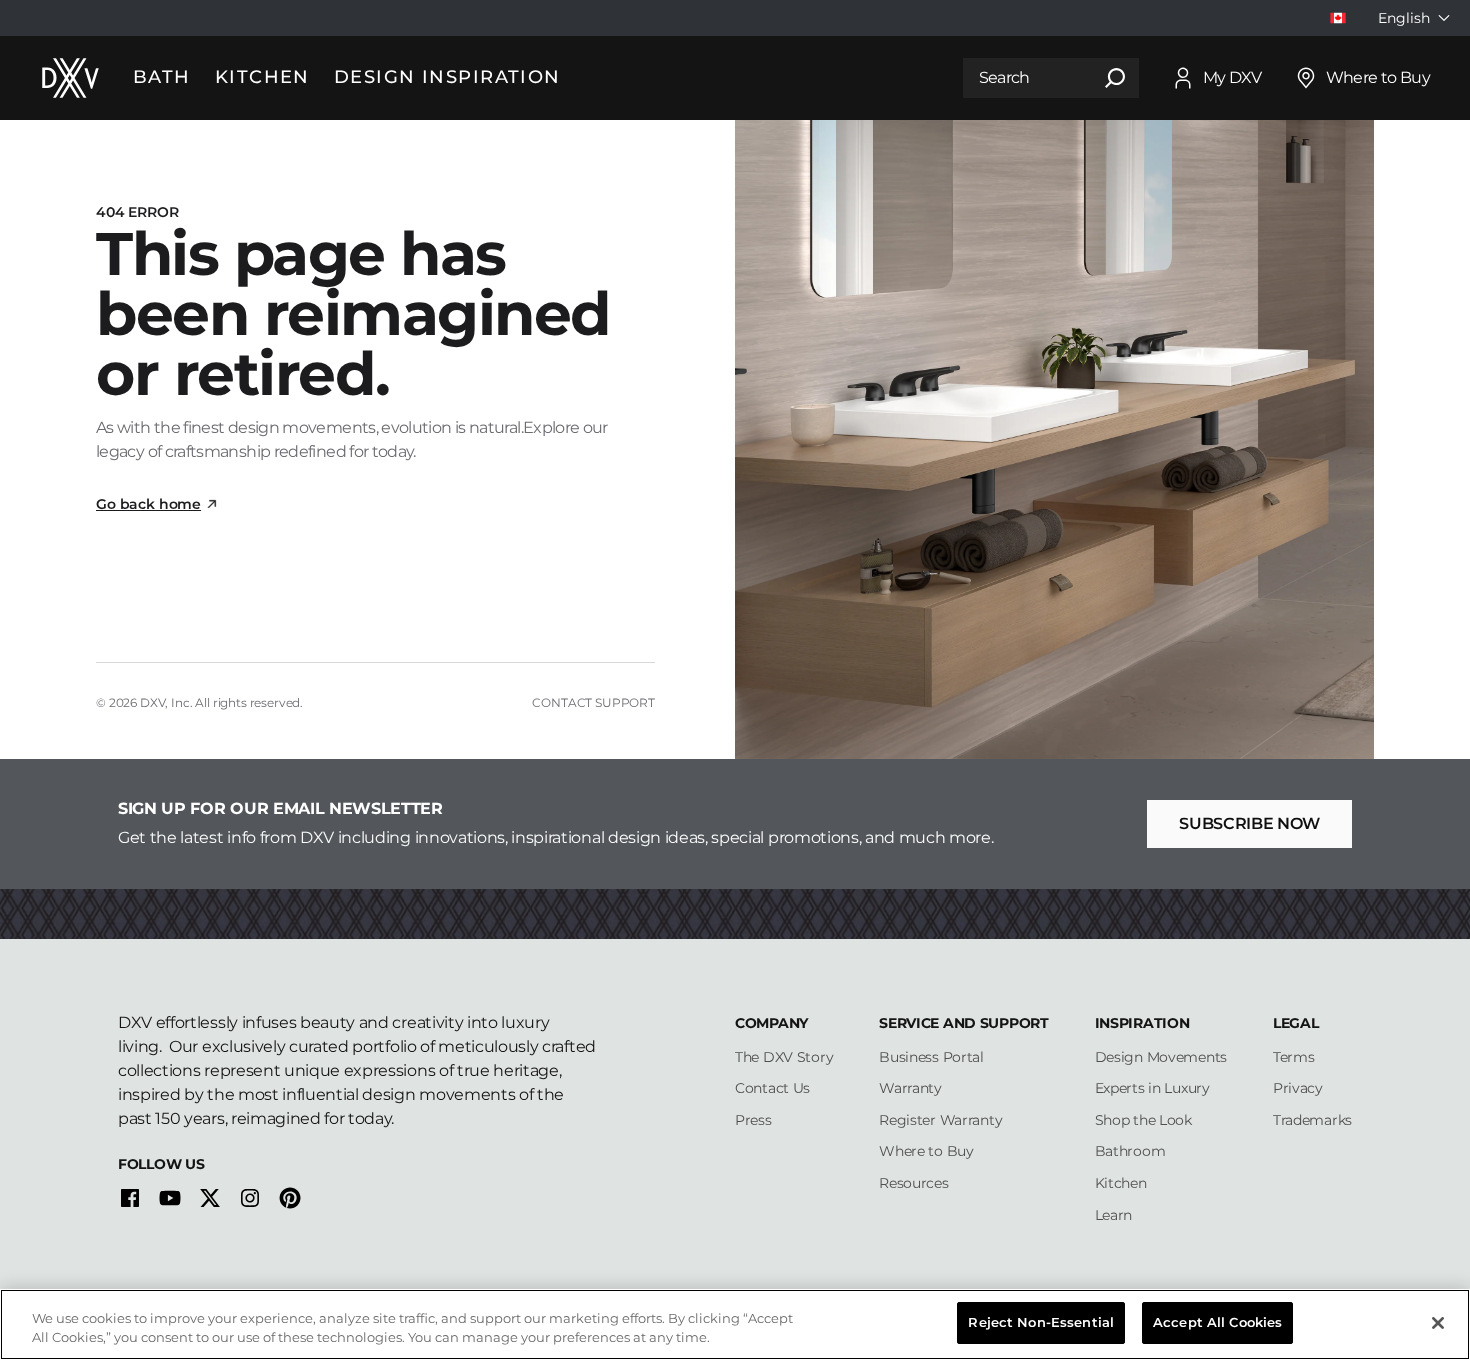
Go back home (148, 504)
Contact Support (593, 702)
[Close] (1438, 1323)
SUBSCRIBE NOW (1249, 823)
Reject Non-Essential (1041, 1322)
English (1404, 18)
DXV (153, 702)
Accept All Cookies (1217, 1322)
